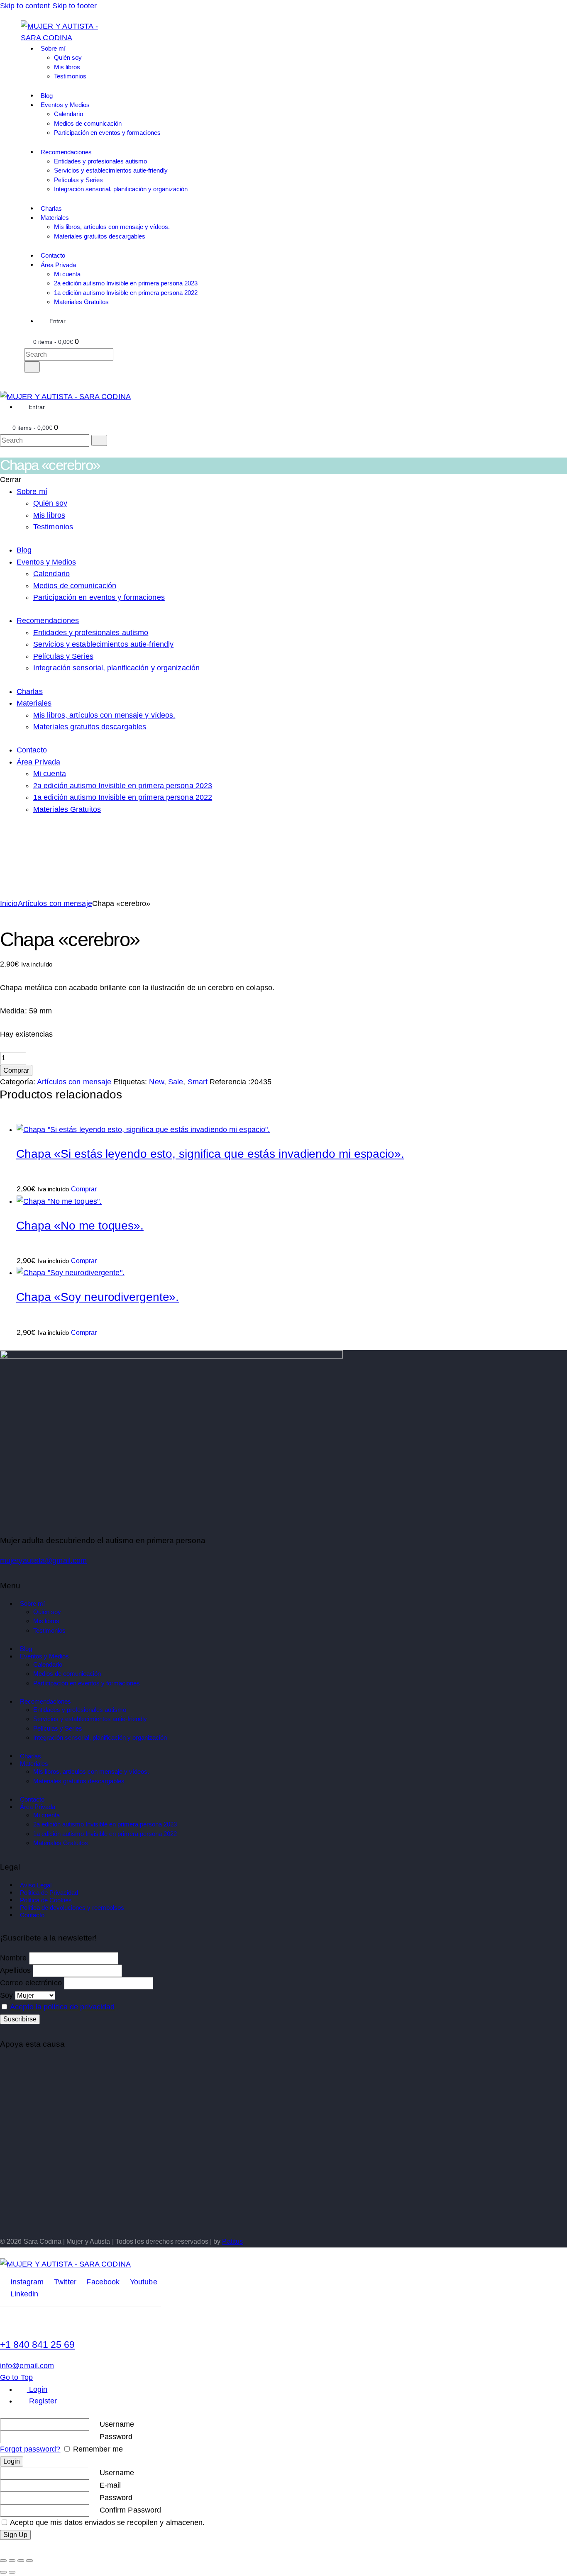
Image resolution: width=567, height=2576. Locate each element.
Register (42, 2401)
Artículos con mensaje (55, 903)
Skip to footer (75, 6)
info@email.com (27, 2366)
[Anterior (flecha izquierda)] (3, 2572)
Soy (6, 1995)
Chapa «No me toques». (80, 1225)
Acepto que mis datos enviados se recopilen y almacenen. (107, 2522)
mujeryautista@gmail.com (43, 1561)
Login (37, 2389)
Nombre (13, 1958)
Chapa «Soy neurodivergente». (98, 1297)
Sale (176, 1082)
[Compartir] (21, 2561)
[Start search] (32, 367)
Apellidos (15, 1970)
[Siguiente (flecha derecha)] (12, 2572)
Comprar (16, 1070)
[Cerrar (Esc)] (29, 2561)
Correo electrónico (31, 1983)
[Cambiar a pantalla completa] (12, 2561)
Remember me (97, 2449)
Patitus (232, 2241)
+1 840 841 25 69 (37, 2345)
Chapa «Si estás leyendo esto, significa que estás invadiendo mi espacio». (210, 1154)
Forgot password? (30, 2449)
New (156, 1082)
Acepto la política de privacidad (62, 2007)
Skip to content (25, 6)
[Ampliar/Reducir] (3, 2561)
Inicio (9, 903)
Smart (198, 1082)
